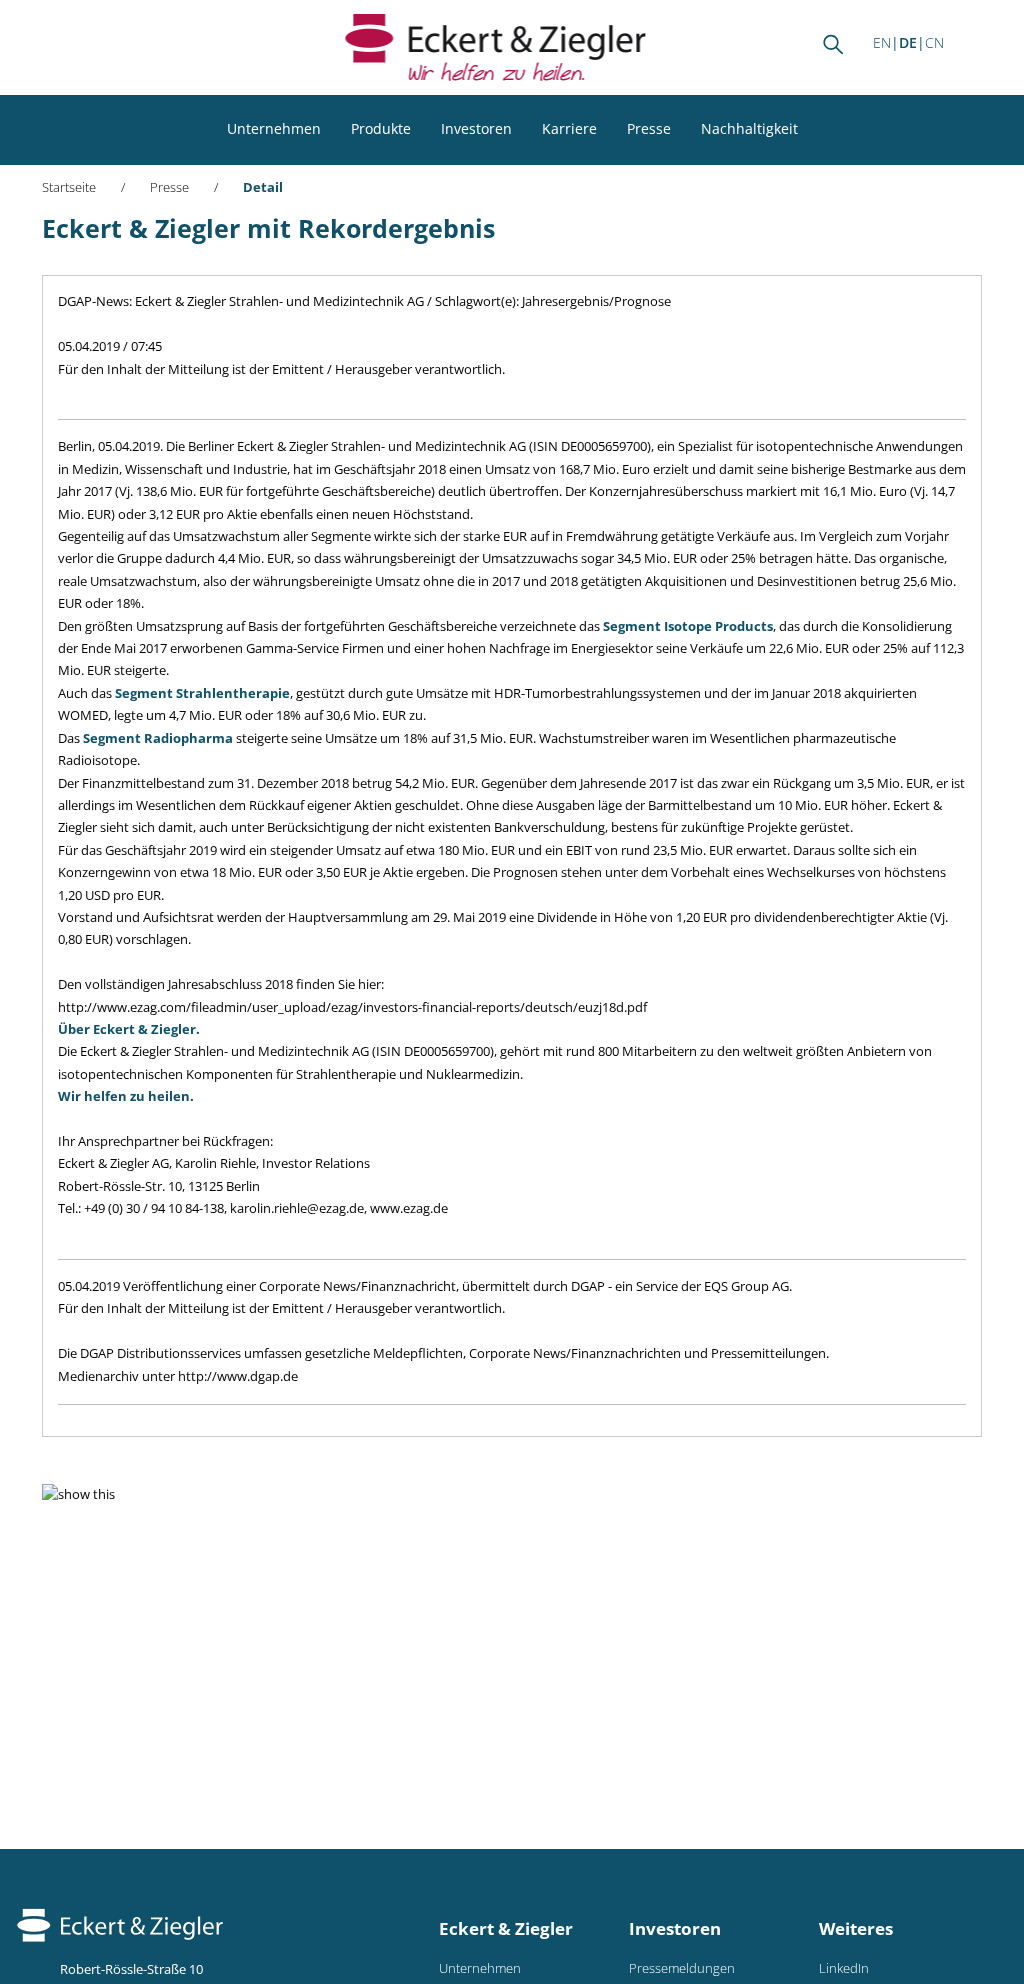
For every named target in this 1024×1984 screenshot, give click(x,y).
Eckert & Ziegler (506, 1928)
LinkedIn (844, 1968)
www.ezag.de (409, 1208)
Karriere (569, 128)
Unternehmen (274, 128)
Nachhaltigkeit (749, 128)
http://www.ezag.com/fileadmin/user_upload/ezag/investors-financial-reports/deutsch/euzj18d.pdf (352, 1007)
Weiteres (856, 1928)
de (908, 42)
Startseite (69, 187)
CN (934, 42)
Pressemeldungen (682, 1968)
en (882, 42)
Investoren (476, 128)
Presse (649, 128)
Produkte (381, 128)
